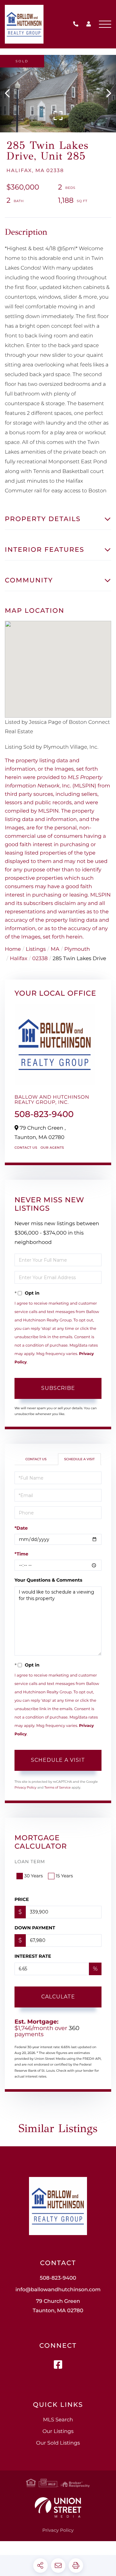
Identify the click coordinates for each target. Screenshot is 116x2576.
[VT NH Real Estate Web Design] (58, 2507)
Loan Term (30, 1862)
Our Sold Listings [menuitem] (58, 2443)
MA (55, 949)
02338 (40, 959)
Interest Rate (33, 1956)
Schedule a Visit (79, 1459)
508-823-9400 (77, 24)
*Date (21, 1528)
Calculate (58, 1997)
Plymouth (77, 949)
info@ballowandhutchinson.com (58, 2290)
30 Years (34, 1876)
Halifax (18, 959)
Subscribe (58, 1388)
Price (22, 1899)
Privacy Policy (25, 1787)
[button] (10, 94)
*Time (21, 1554)
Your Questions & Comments (48, 1580)
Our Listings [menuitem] (58, 2432)
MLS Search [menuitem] (58, 2420)
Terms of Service (58, 1787)
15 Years (64, 1876)
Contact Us (26, 1148)
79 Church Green (58, 2306)
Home (13, 949)
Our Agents (52, 1148)
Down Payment (35, 1928)
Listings (36, 949)
